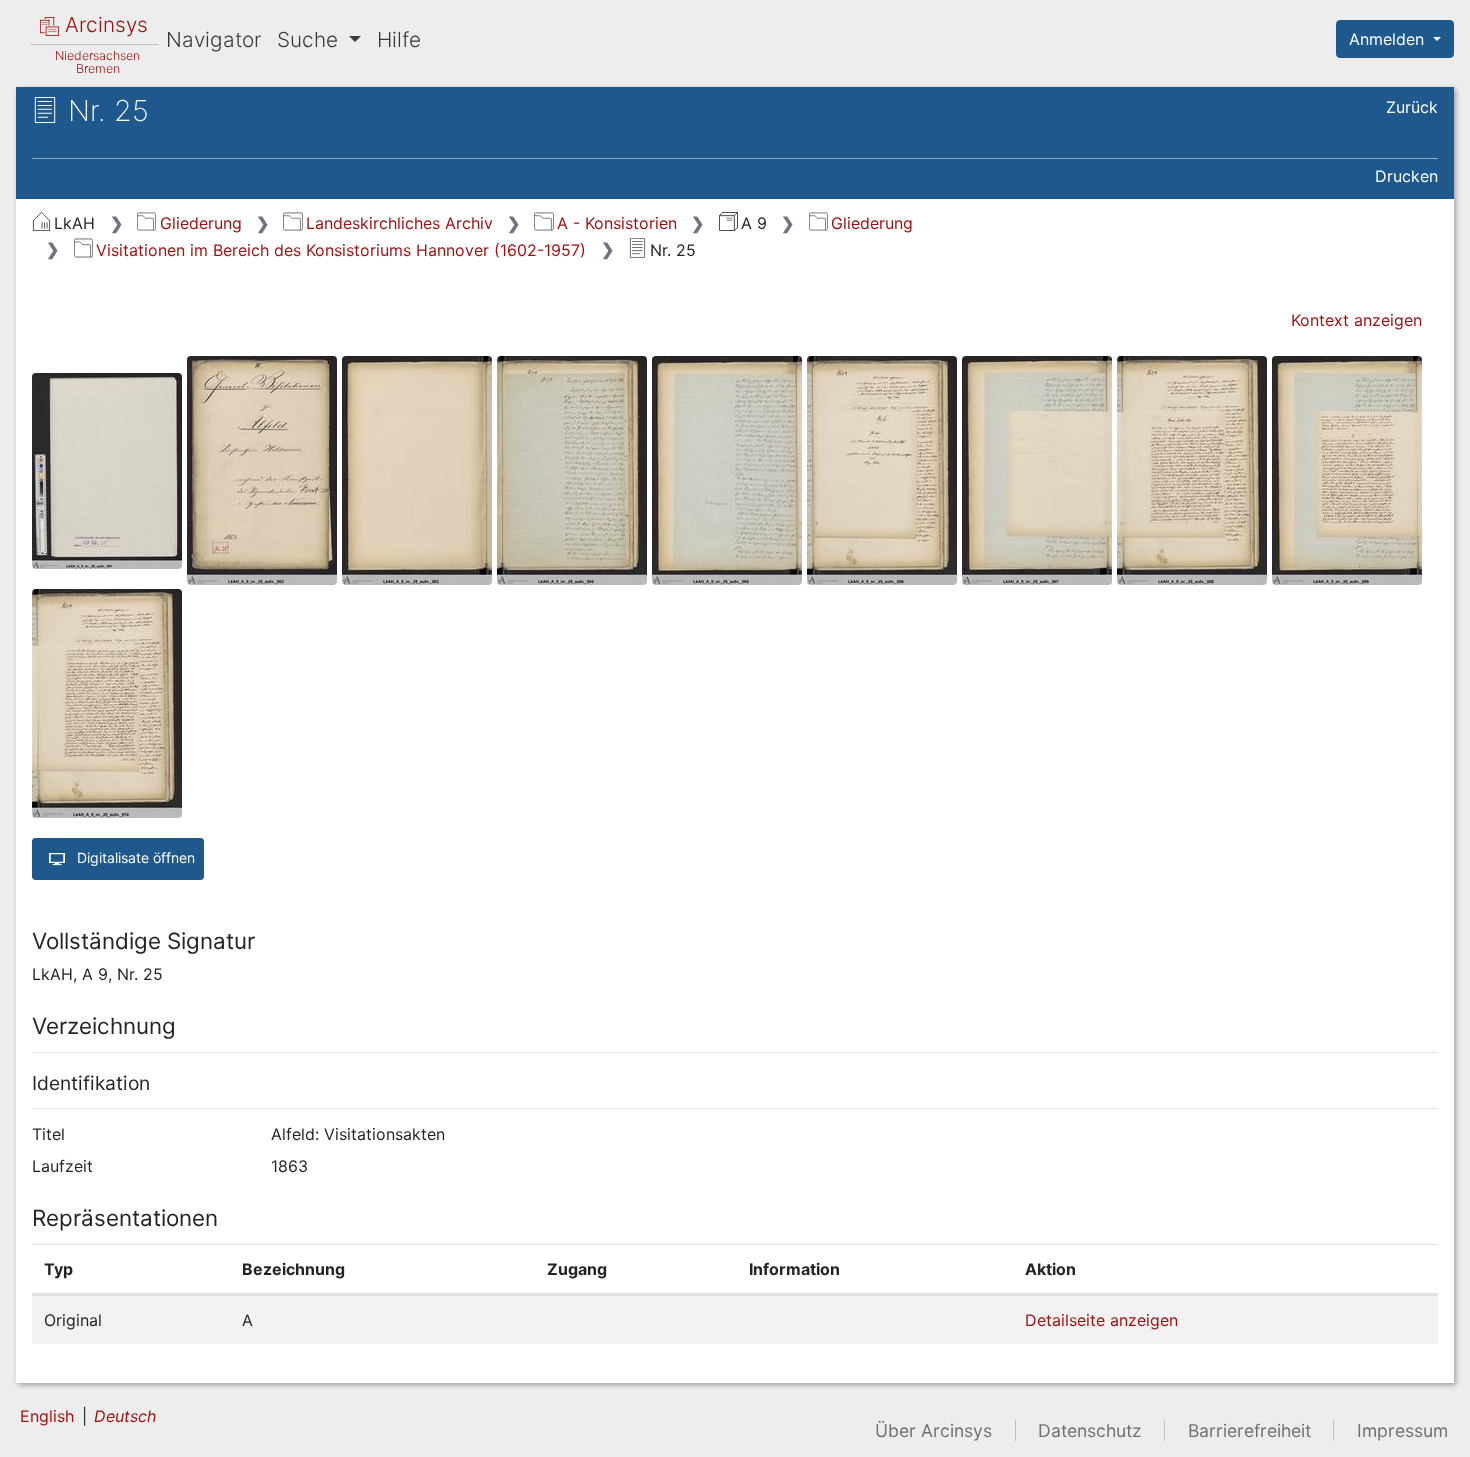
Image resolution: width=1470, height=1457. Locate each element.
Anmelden (1389, 39)
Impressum (1402, 1430)
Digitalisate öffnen (134, 857)
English (47, 1416)
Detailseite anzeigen (1101, 1320)
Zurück (1412, 107)
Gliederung (200, 223)
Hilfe (399, 39)
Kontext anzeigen (1356, 320)
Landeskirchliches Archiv (399, 223)
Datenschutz (1090, 1430)
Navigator (213, 39)
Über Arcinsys (933, 1430)
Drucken (1406, 176)
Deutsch (125, 1416)
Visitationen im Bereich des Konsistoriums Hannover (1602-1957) (341, 250)
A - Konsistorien (616, 223)
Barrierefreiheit (1249, 1430)
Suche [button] (310, 39)
